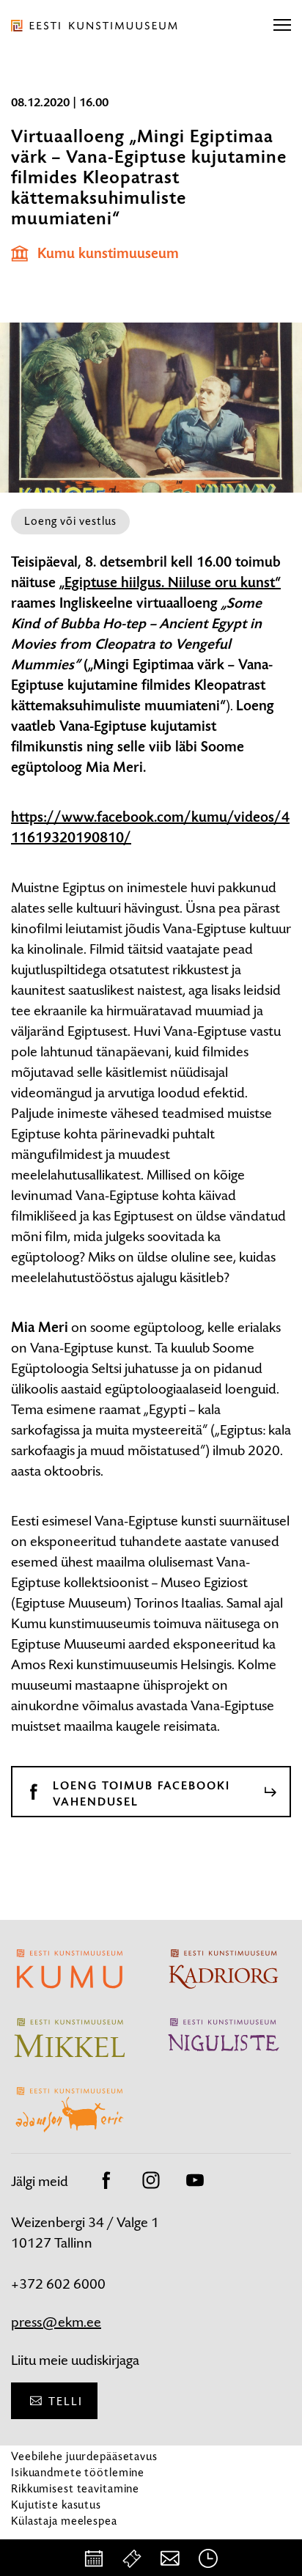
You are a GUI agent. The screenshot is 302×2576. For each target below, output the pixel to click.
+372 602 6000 (58, 2284)
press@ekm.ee (56, 2322)
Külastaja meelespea (64, 2521)
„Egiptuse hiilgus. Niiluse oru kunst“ (170, 583)
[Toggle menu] (282, 26)
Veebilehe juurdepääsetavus (84, 2456)
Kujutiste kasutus (56, 2505)
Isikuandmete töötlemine (78, 2472)
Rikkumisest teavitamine (75, 2488)
